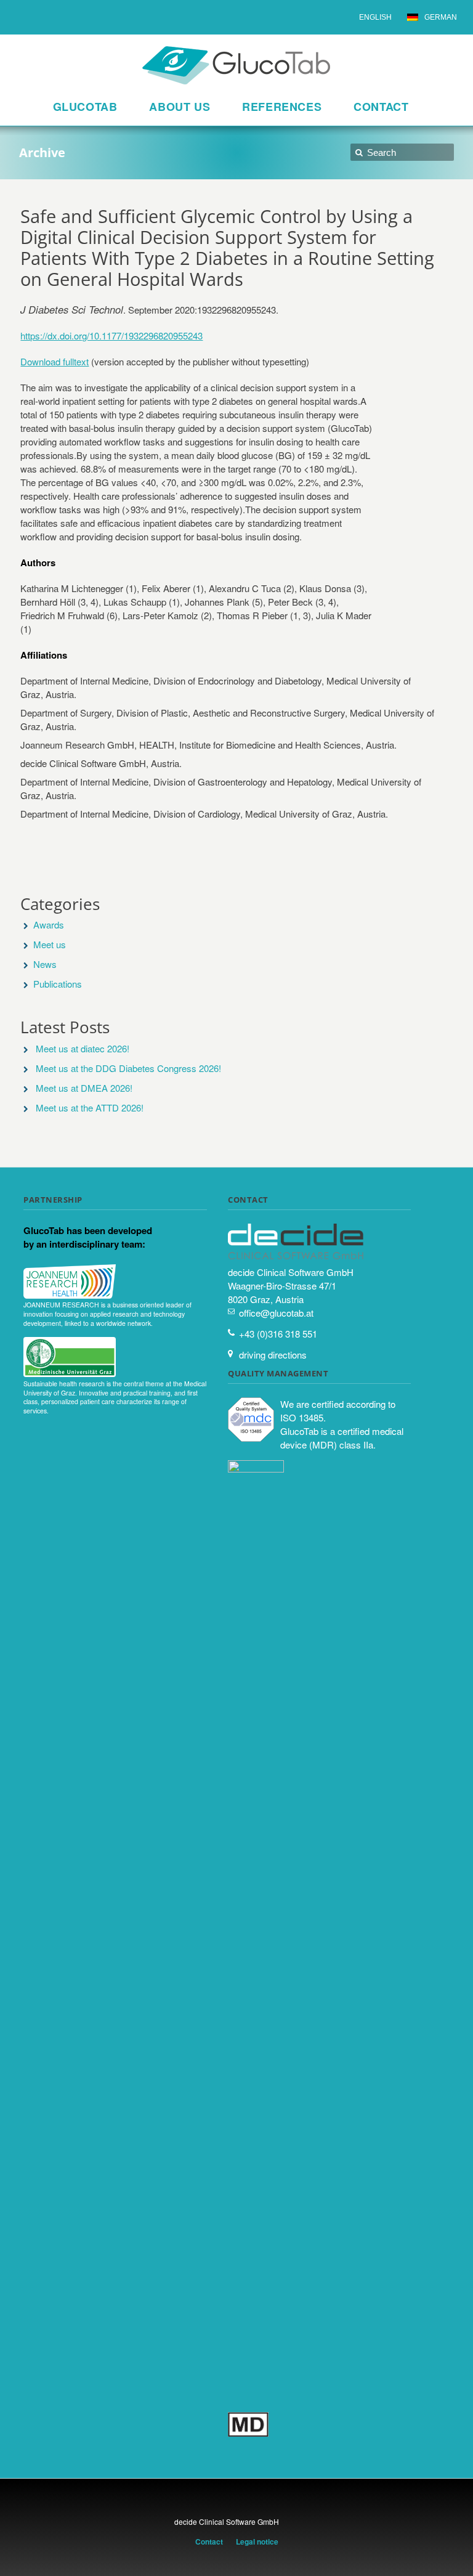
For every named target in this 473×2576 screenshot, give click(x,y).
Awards (49, 924)
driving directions (273, 1355)
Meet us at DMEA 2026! (84, 1088)
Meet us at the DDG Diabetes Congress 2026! (128, 1068)
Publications (58, 984)
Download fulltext (55, 361)
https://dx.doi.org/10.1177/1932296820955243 (111, 335)
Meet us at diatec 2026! (83, 1048)
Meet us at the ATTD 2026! (90, 1107)
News (45, 964)
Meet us (50, 944)
